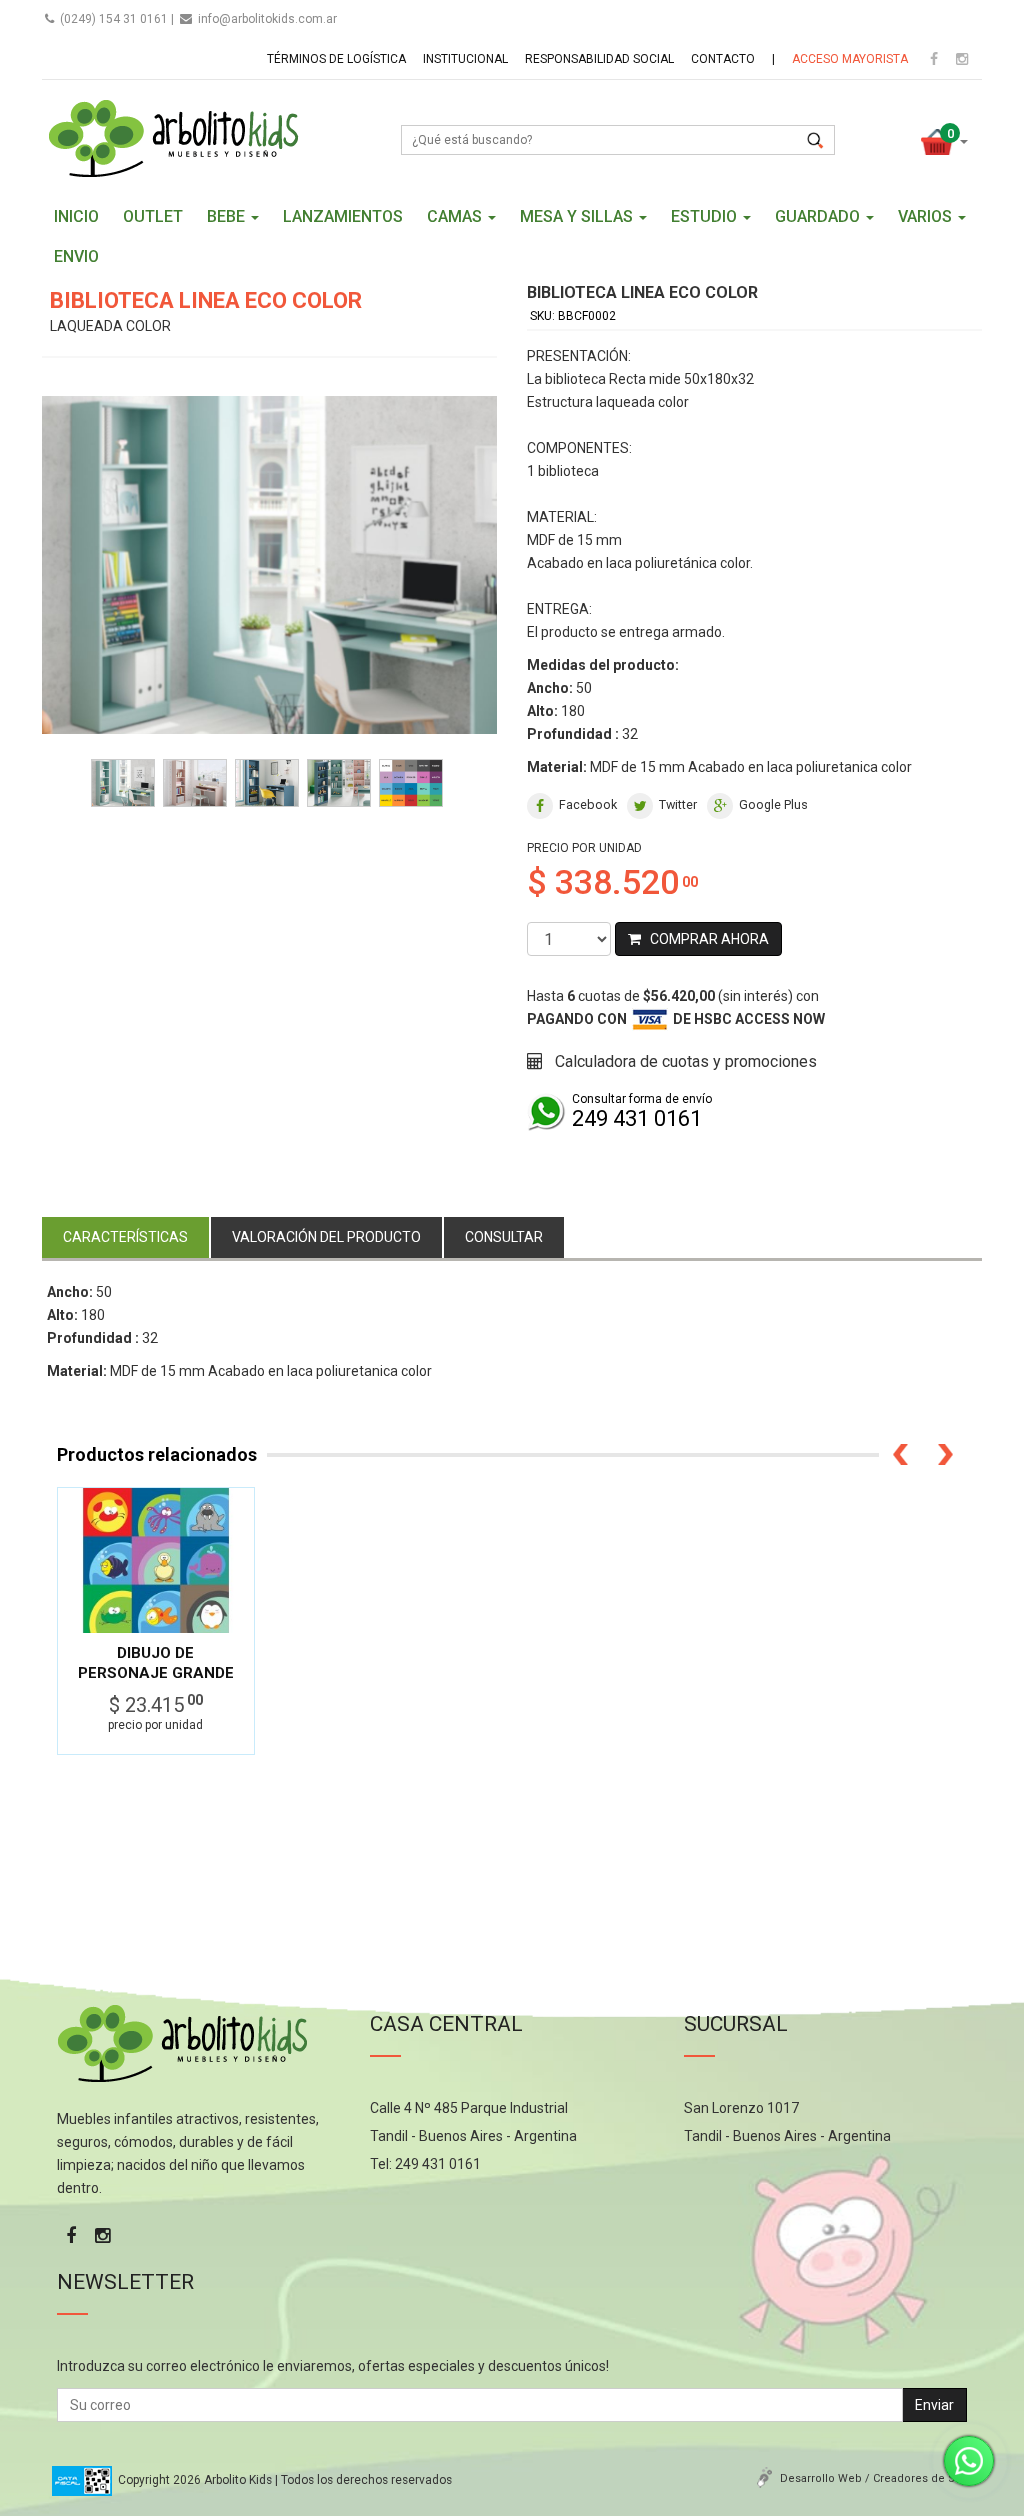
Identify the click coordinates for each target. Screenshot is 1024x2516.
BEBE (228, 216)
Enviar (934, 2405)
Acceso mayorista (850, 59)
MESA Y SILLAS (578, 216)
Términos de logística (336, 59)
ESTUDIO (706, 216)
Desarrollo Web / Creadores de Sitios (878, 2478)
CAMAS (456, 216)
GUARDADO (819, 216)
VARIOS (927, 216)
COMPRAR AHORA (705, 939)
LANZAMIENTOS (343, 216)
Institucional (465, 59)
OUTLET (153, 216)
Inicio (76, 216)
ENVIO (76, 256)
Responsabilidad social (599, 59)
